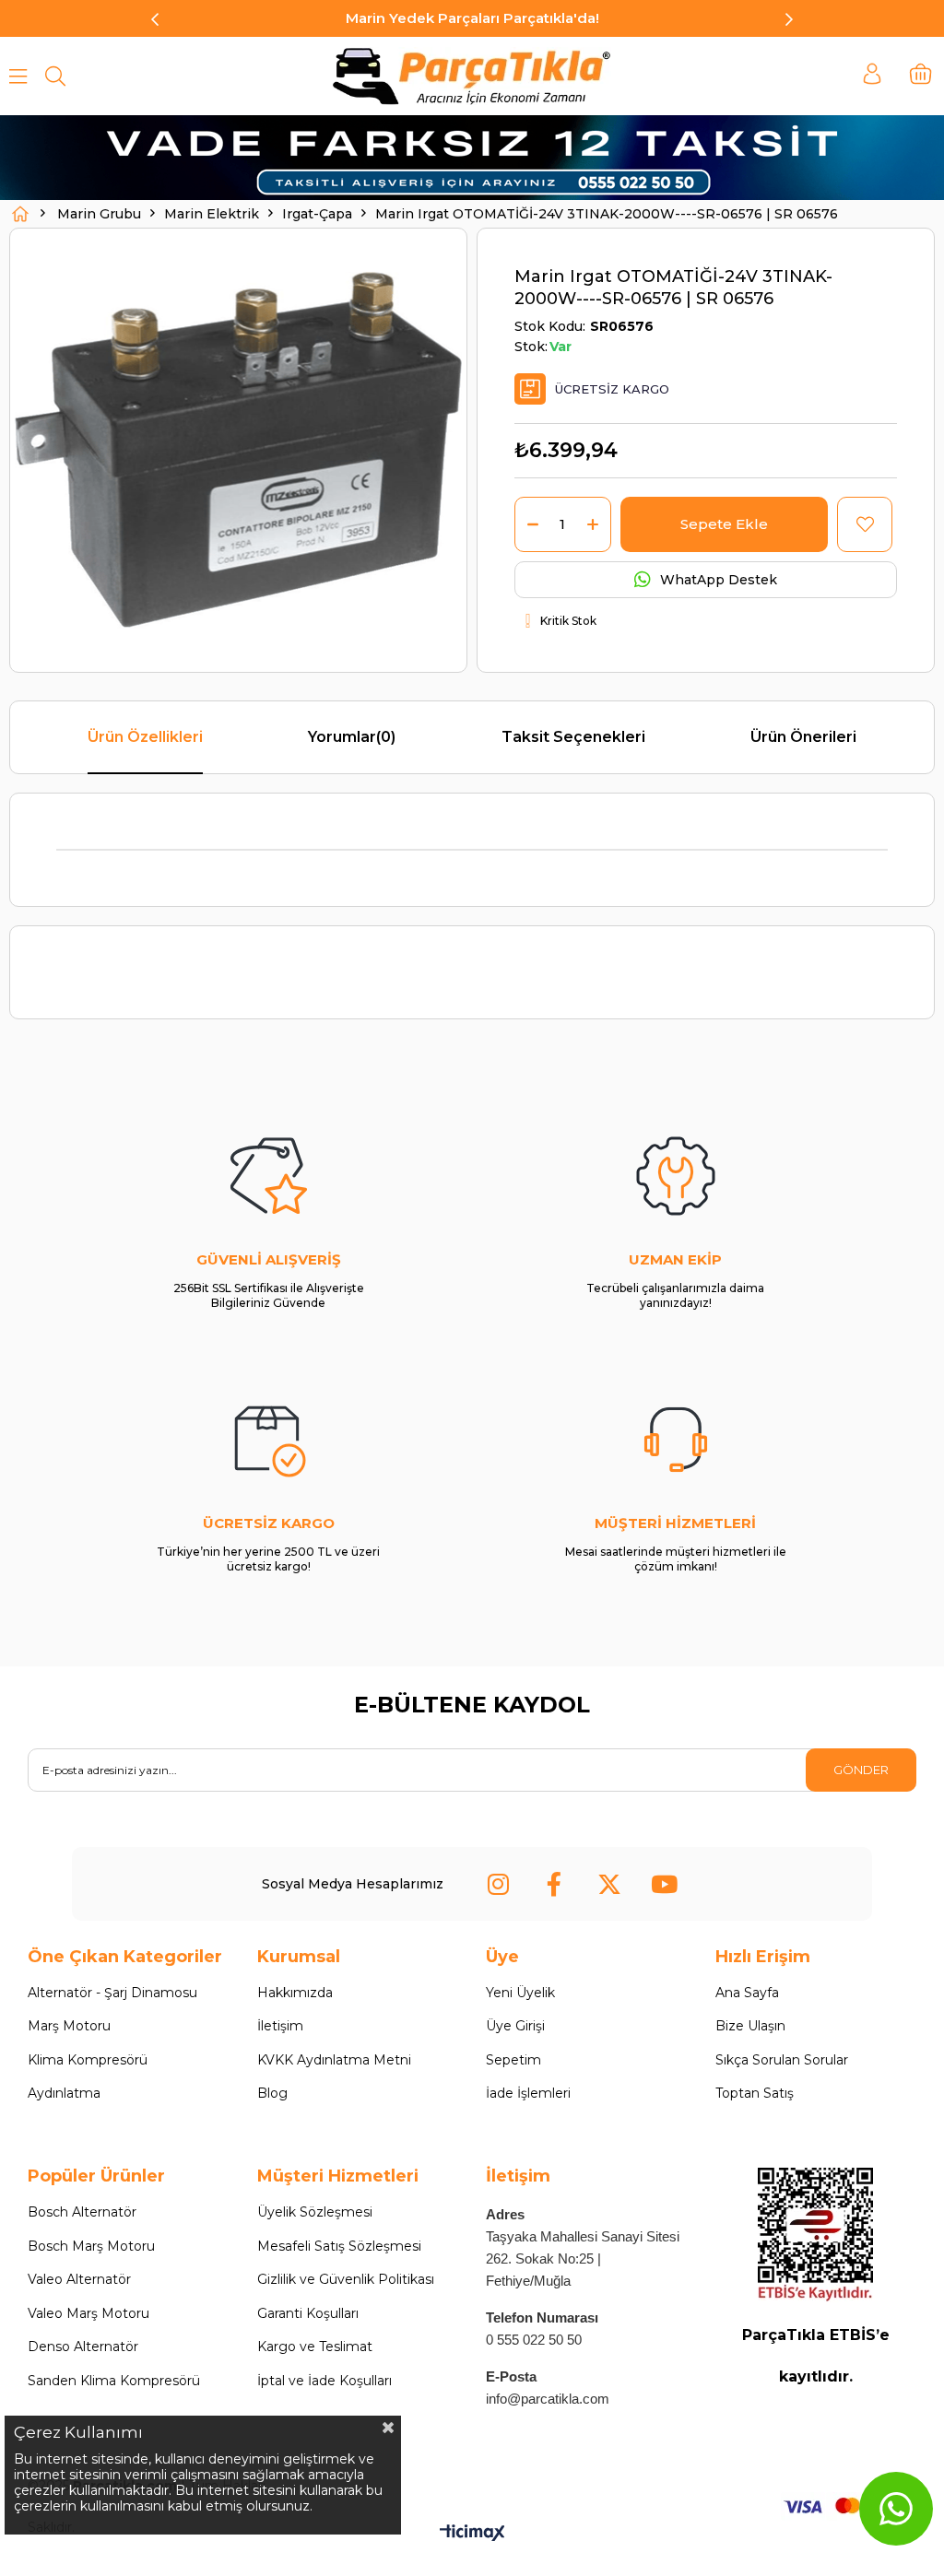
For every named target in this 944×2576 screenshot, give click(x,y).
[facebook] (554, 1884)
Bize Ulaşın (750, 2026)
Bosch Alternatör (82, 2212)
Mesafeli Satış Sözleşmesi (339, 2246)
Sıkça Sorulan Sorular (782, 2060)
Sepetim (513, 2060)
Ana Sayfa (747, 1993)
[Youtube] (665, 1884)
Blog (272, 2093)
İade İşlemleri (528, 2093)
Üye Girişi (515, 2026)
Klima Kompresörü (88, 2060)
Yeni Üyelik (520, 1993)
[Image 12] (815, 2235)
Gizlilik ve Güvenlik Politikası (346, 2279)
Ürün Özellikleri (145, 737)
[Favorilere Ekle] (865, 524)
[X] (609, 1884)
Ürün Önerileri (803, 737)
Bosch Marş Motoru (91, 2246)
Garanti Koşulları (308, 2313)
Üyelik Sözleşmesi (315, 2212)
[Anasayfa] (20, 214)
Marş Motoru (69, 2026)
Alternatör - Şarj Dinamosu (112, 1993)
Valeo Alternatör (79, 2279)
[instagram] (499, 1884)
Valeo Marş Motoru (88, 2313)
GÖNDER (861, 1770)
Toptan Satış (755, 2093)
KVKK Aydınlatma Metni (334, 2060)
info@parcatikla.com (548, 2399)
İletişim (280, 2026)
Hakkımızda (295, 1993)
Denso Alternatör (83, 2347)
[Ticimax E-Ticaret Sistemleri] (472, 2534)
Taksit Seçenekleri (573, 737)
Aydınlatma (64, 2093)
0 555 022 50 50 (534, 2340)
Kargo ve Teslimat (315, 2347)
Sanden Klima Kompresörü (114, 2381)
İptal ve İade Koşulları (324, 2381)
